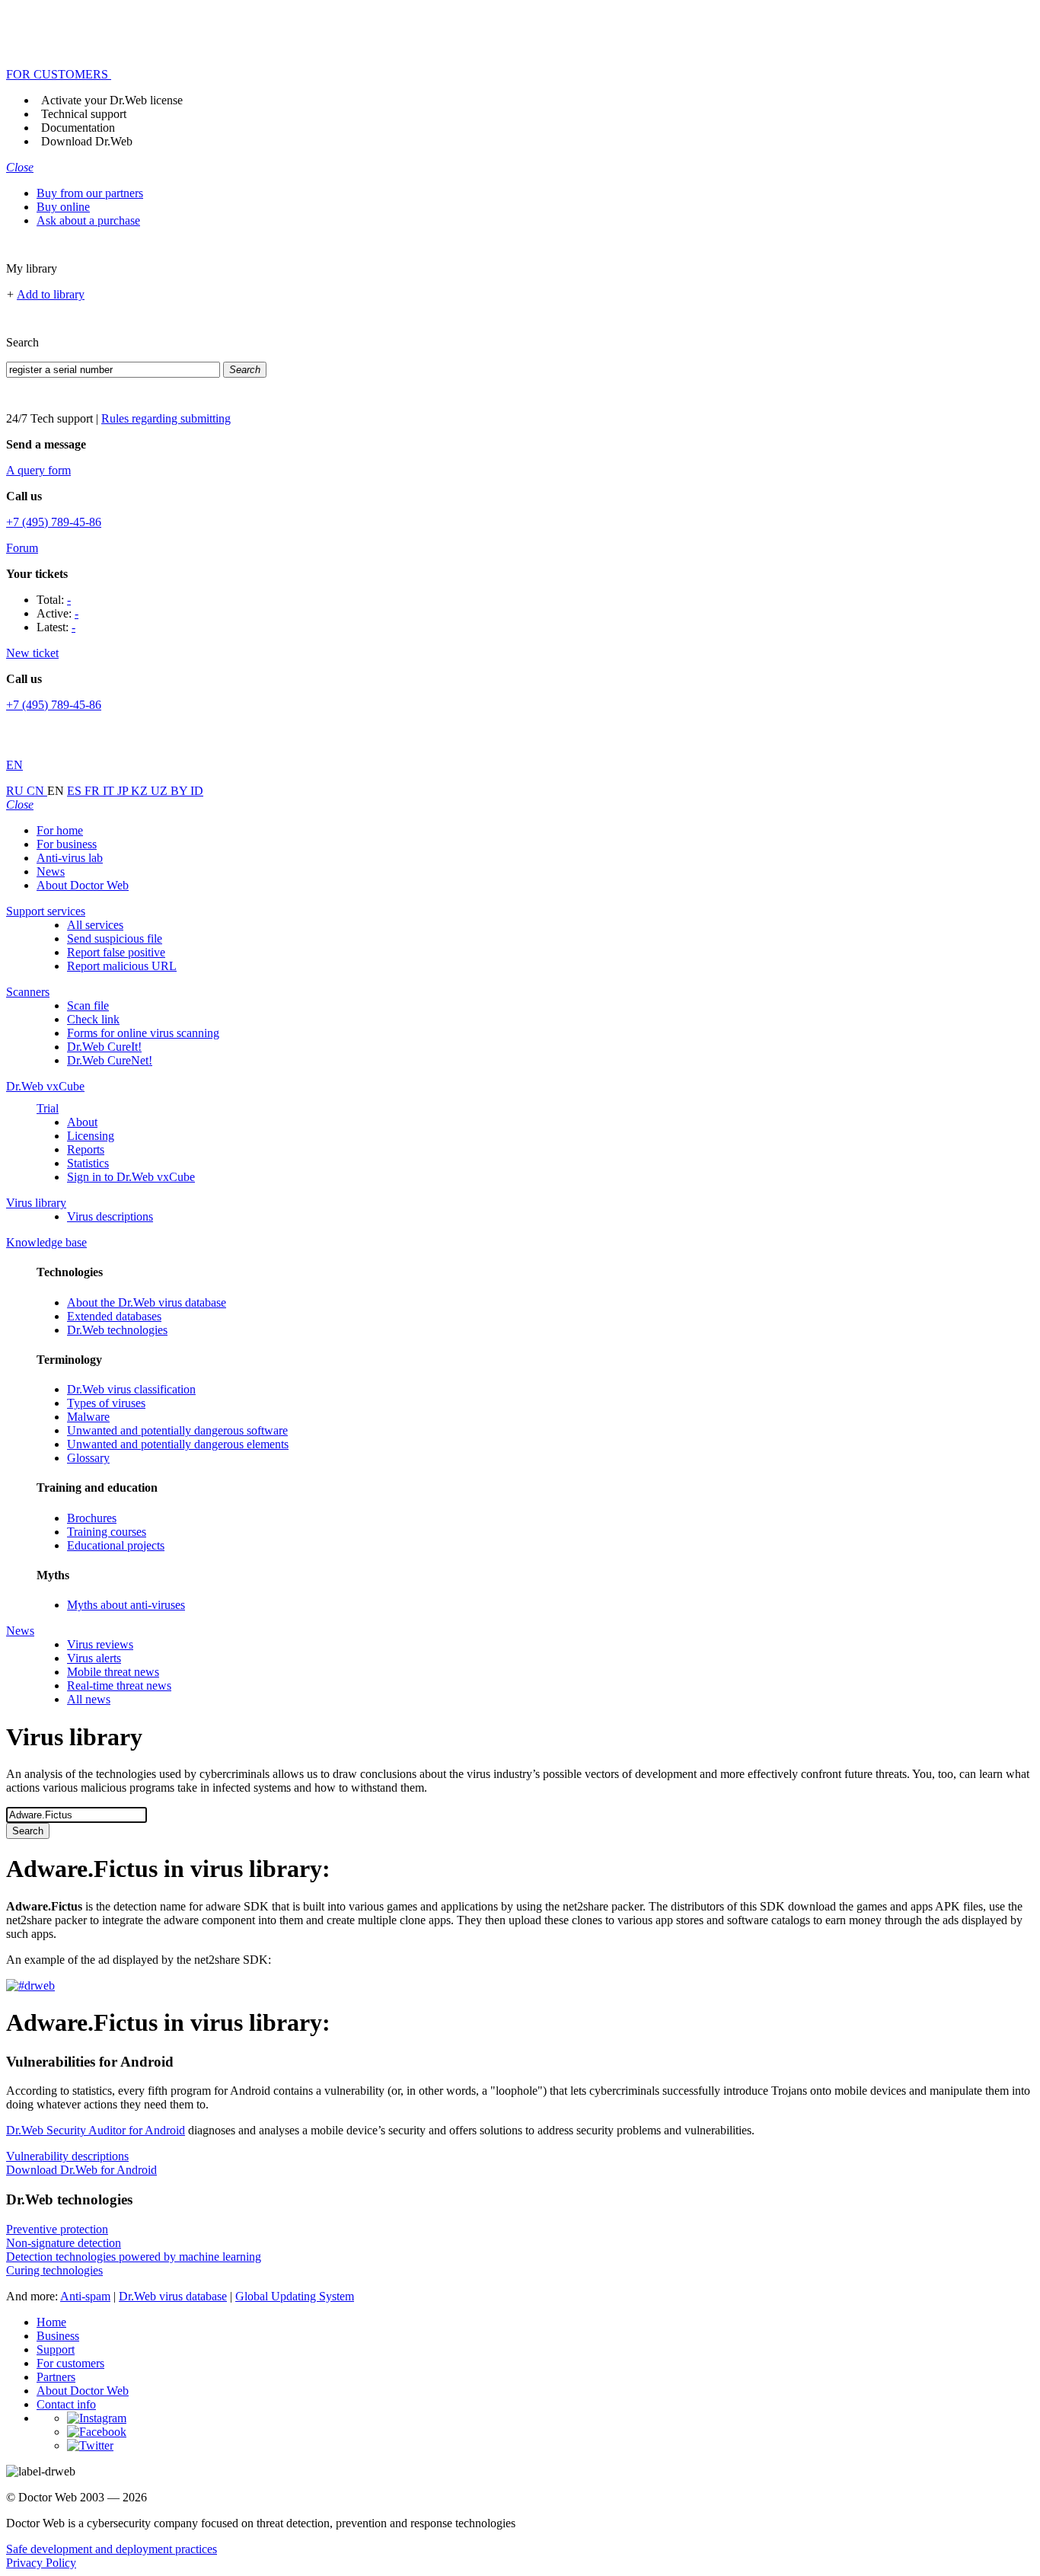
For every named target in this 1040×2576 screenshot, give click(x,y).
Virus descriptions (110, 1216)
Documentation (78, 128)
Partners (56, 2377)
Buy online (63, 207)
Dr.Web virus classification (131, 1389)
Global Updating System (295, 2296)
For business (67, 844)
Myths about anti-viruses (126, 1605)
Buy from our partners (90, 193)
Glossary (88, 1458)
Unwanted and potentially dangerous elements (178, 1444)
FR (94, 791)
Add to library (51, 294)
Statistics (88, 1163)
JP (124, 791)
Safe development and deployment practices (112, 2549)
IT (110, 791)
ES (76, 791)
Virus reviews (100, 1644)
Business (58, 2336)
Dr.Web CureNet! (110, 1060)
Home (51, 2322)
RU (16, 791)
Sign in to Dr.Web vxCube (131, 1177)
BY (180, 791)
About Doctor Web (83, 885)
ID (197, 791)
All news (89, 1699)
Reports (86, 1149)
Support (56, 2349)
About (82, 1122)
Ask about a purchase (88, 220)
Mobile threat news (113, 1672)
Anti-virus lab (70, 858)
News (51, 871)
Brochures (92, 1518)
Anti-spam (85, 2296)
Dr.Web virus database (173, 2296)
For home (60, 830)
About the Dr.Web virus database (147, 1302)
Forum (22, 548)
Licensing (91, 1136)
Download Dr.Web (87, 141)
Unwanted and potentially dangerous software (177, 1430)
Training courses (107, 1532)
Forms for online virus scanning (143, 1033)
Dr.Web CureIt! (104, 1047)
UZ (161, 791)
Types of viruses (106, 1403)
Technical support (84, 114)
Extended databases (114, 1316)
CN (37, 791)
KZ (141, 791)
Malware (88, 1417)
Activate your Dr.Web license (112, 100)
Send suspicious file (115, 938)
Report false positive (116, 952)
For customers (70, 2363)
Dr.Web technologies (117, 1330)
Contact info (66, 2404)
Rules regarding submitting (166, 418)
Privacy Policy (41, 2563)
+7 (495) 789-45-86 (54, 522)
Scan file (88, 1006)
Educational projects (116, 1545)
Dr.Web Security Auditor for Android (96, 2130)
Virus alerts (94, 1658)
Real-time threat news (119, 1685)
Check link (93, 1019)
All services (95, 925)
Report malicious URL (122, 966)
